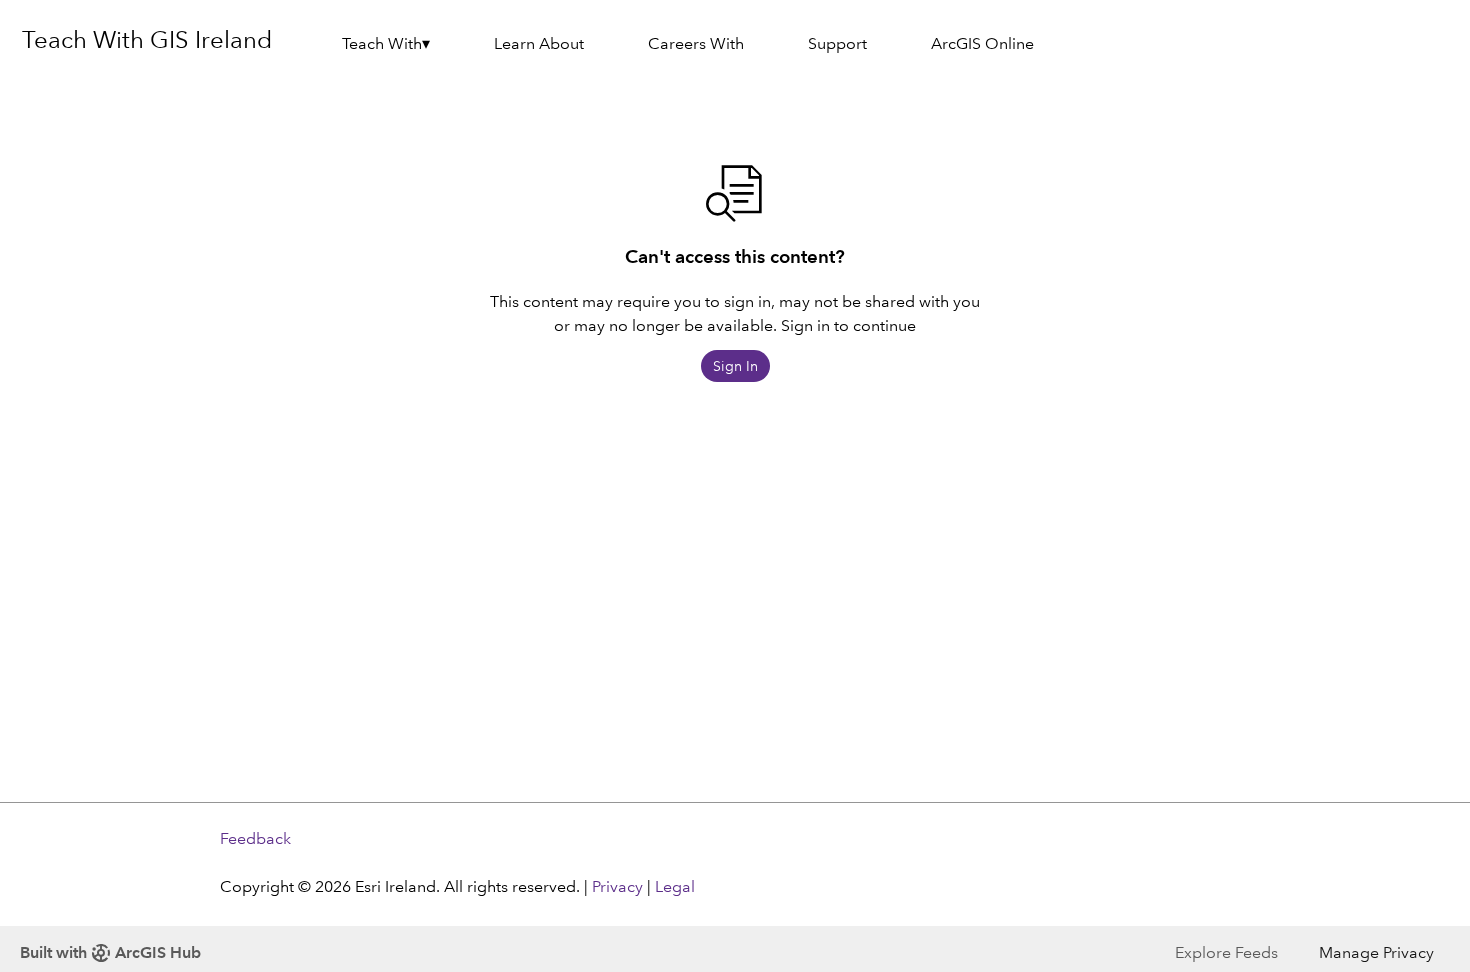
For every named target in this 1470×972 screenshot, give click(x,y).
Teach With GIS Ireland (147, 39)
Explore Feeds (1226, 952)
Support (837, 43)
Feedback (255, 838)
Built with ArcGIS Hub (110, 952)
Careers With (696, 43)
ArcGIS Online (982, 43)
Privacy (617, 886)
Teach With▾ (386, 43)
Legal (675, 886)
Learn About (539, 43)
